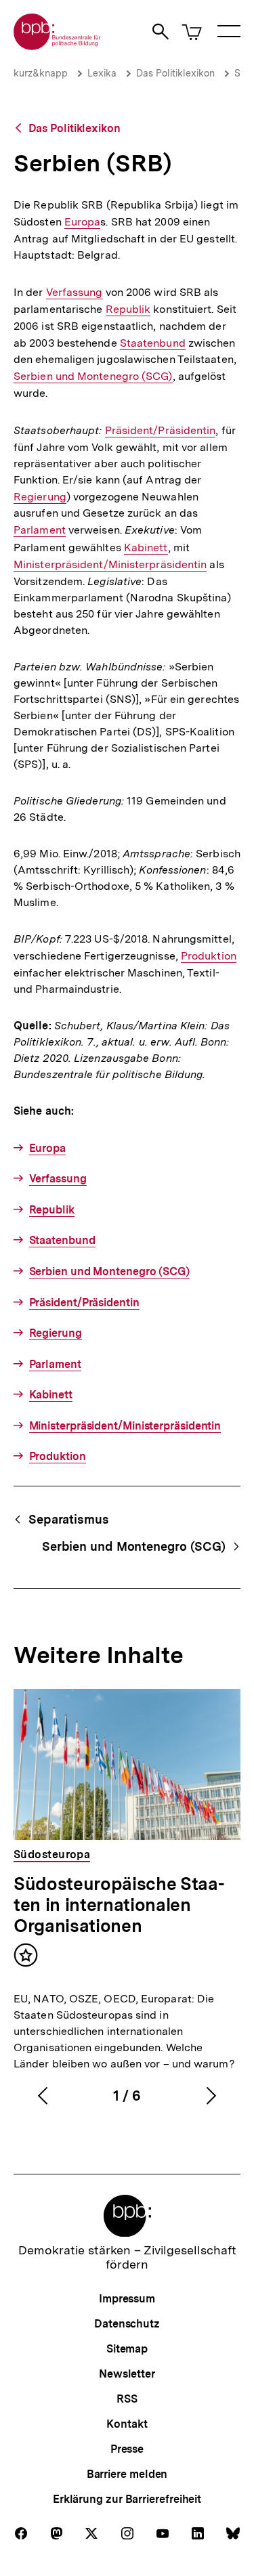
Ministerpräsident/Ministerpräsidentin (110, 565)
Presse (127, 2449)
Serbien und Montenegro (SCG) (93, 377)
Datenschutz (127, 2324)
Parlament (40, 530)
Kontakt (127, 2424)
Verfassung (75, 293)
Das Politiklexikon (175, 73)
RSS (127, 2399)
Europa (83, 222)
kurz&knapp (41, 73)
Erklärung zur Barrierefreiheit (127, 2499)
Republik (128, 309)
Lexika (102, 73)
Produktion (209, 956)
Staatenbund (153, 343)
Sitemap (127, 2349)
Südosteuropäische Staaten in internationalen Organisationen (119, 1905)
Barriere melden (127, 2474)
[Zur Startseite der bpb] (58, 46)
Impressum (127, 2299)
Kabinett (146, 548)
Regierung (40, 497)
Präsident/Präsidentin (161, 431)
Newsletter (127, 2374)
